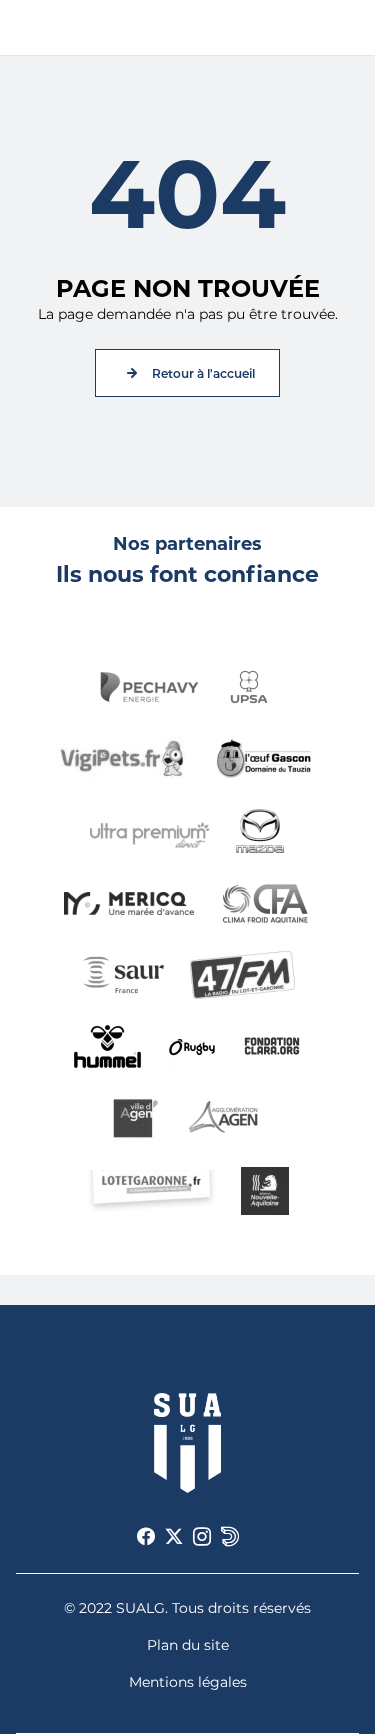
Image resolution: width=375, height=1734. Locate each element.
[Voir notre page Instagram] (202, 1537)
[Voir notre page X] (174, 1537)
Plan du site (188, 1645)
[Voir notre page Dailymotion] (230, 1537)
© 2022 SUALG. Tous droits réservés (187, 1608)
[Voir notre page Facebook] (146, 1537)
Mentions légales (188, 1682)
